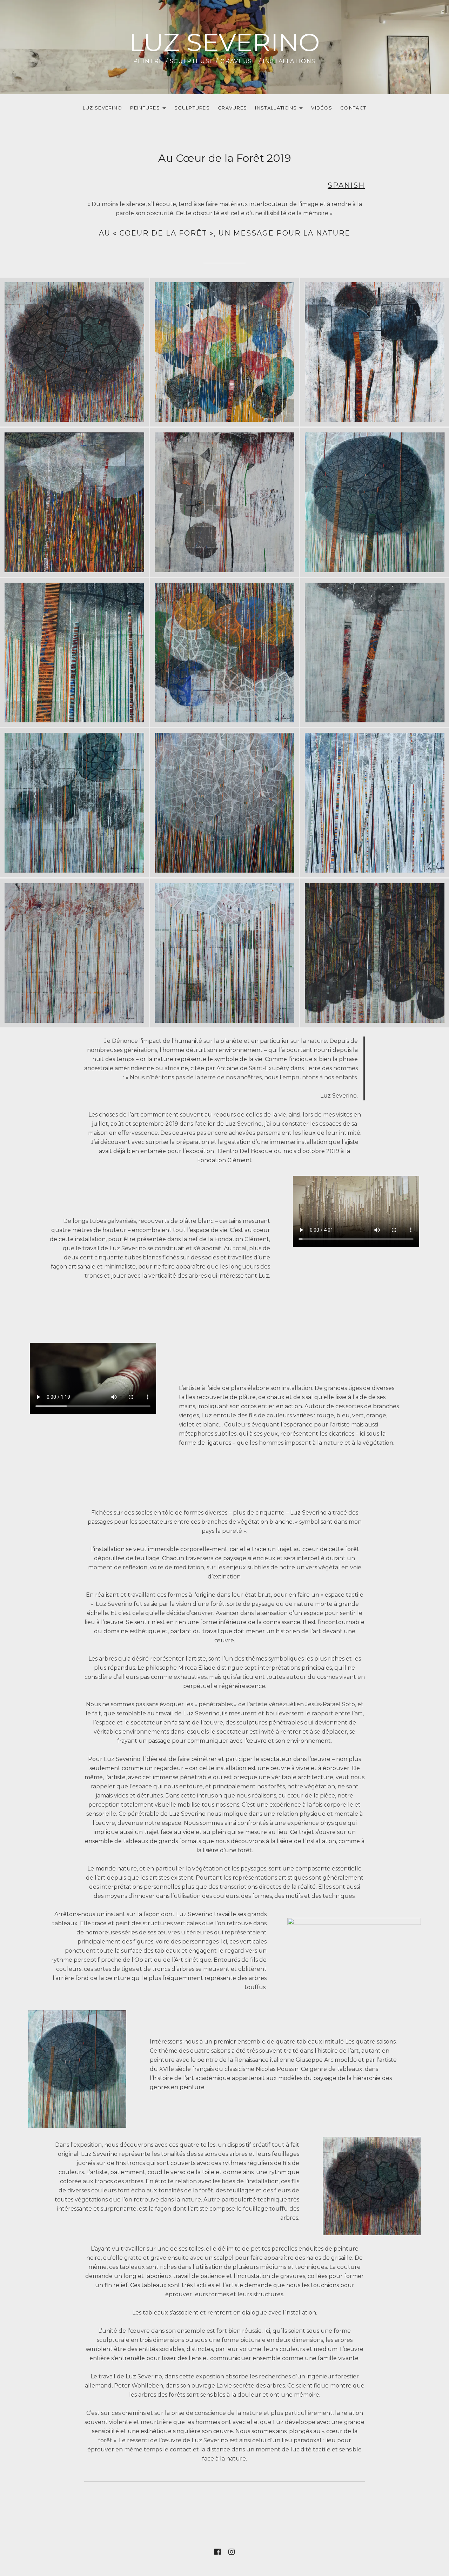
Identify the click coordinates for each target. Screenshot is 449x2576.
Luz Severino (224, 42)
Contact (353, 108)
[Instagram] (232, 15)
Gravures (232, 108)
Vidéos (322, 108)
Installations (274, 109)
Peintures (143, 109)
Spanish (346, 185)
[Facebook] (217, 15)
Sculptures (192, 108)
